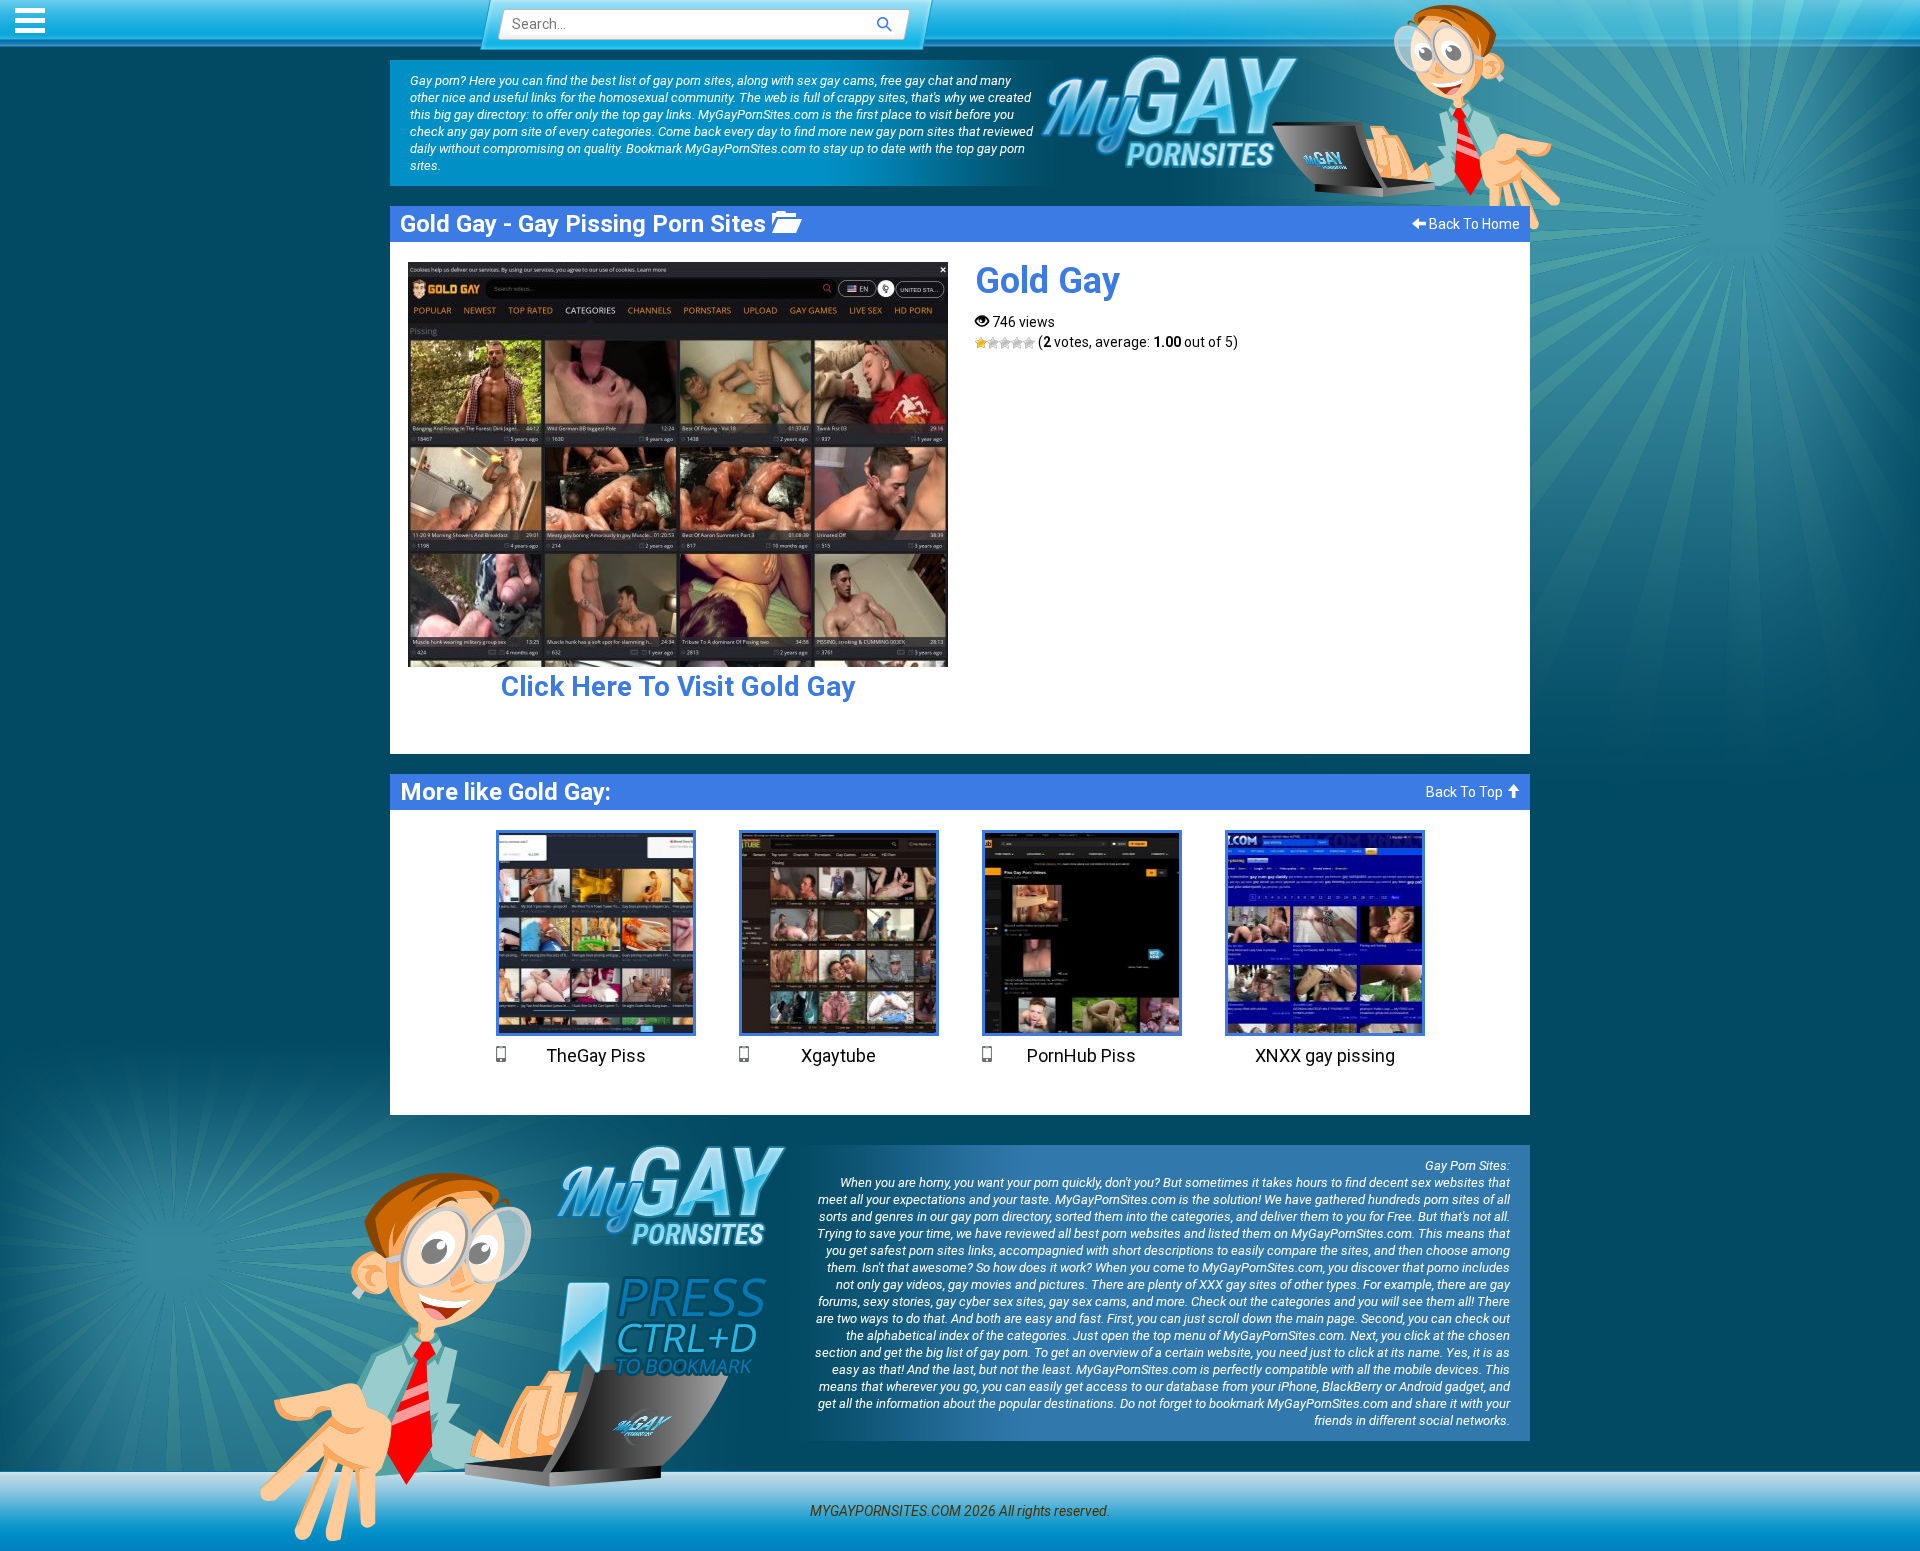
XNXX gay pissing (1325, 1055)
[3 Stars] (1005, 343)
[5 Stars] (1029, 343)
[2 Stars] (993, 343)
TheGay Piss (596, 1055)
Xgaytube (838, 1055)
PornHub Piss (1081, 1055)
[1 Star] (981, 343)
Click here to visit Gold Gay (678, 686)
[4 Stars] (1017, 343)
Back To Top (1466, 792)
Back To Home (1473, 224)
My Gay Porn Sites (1170, 111)
